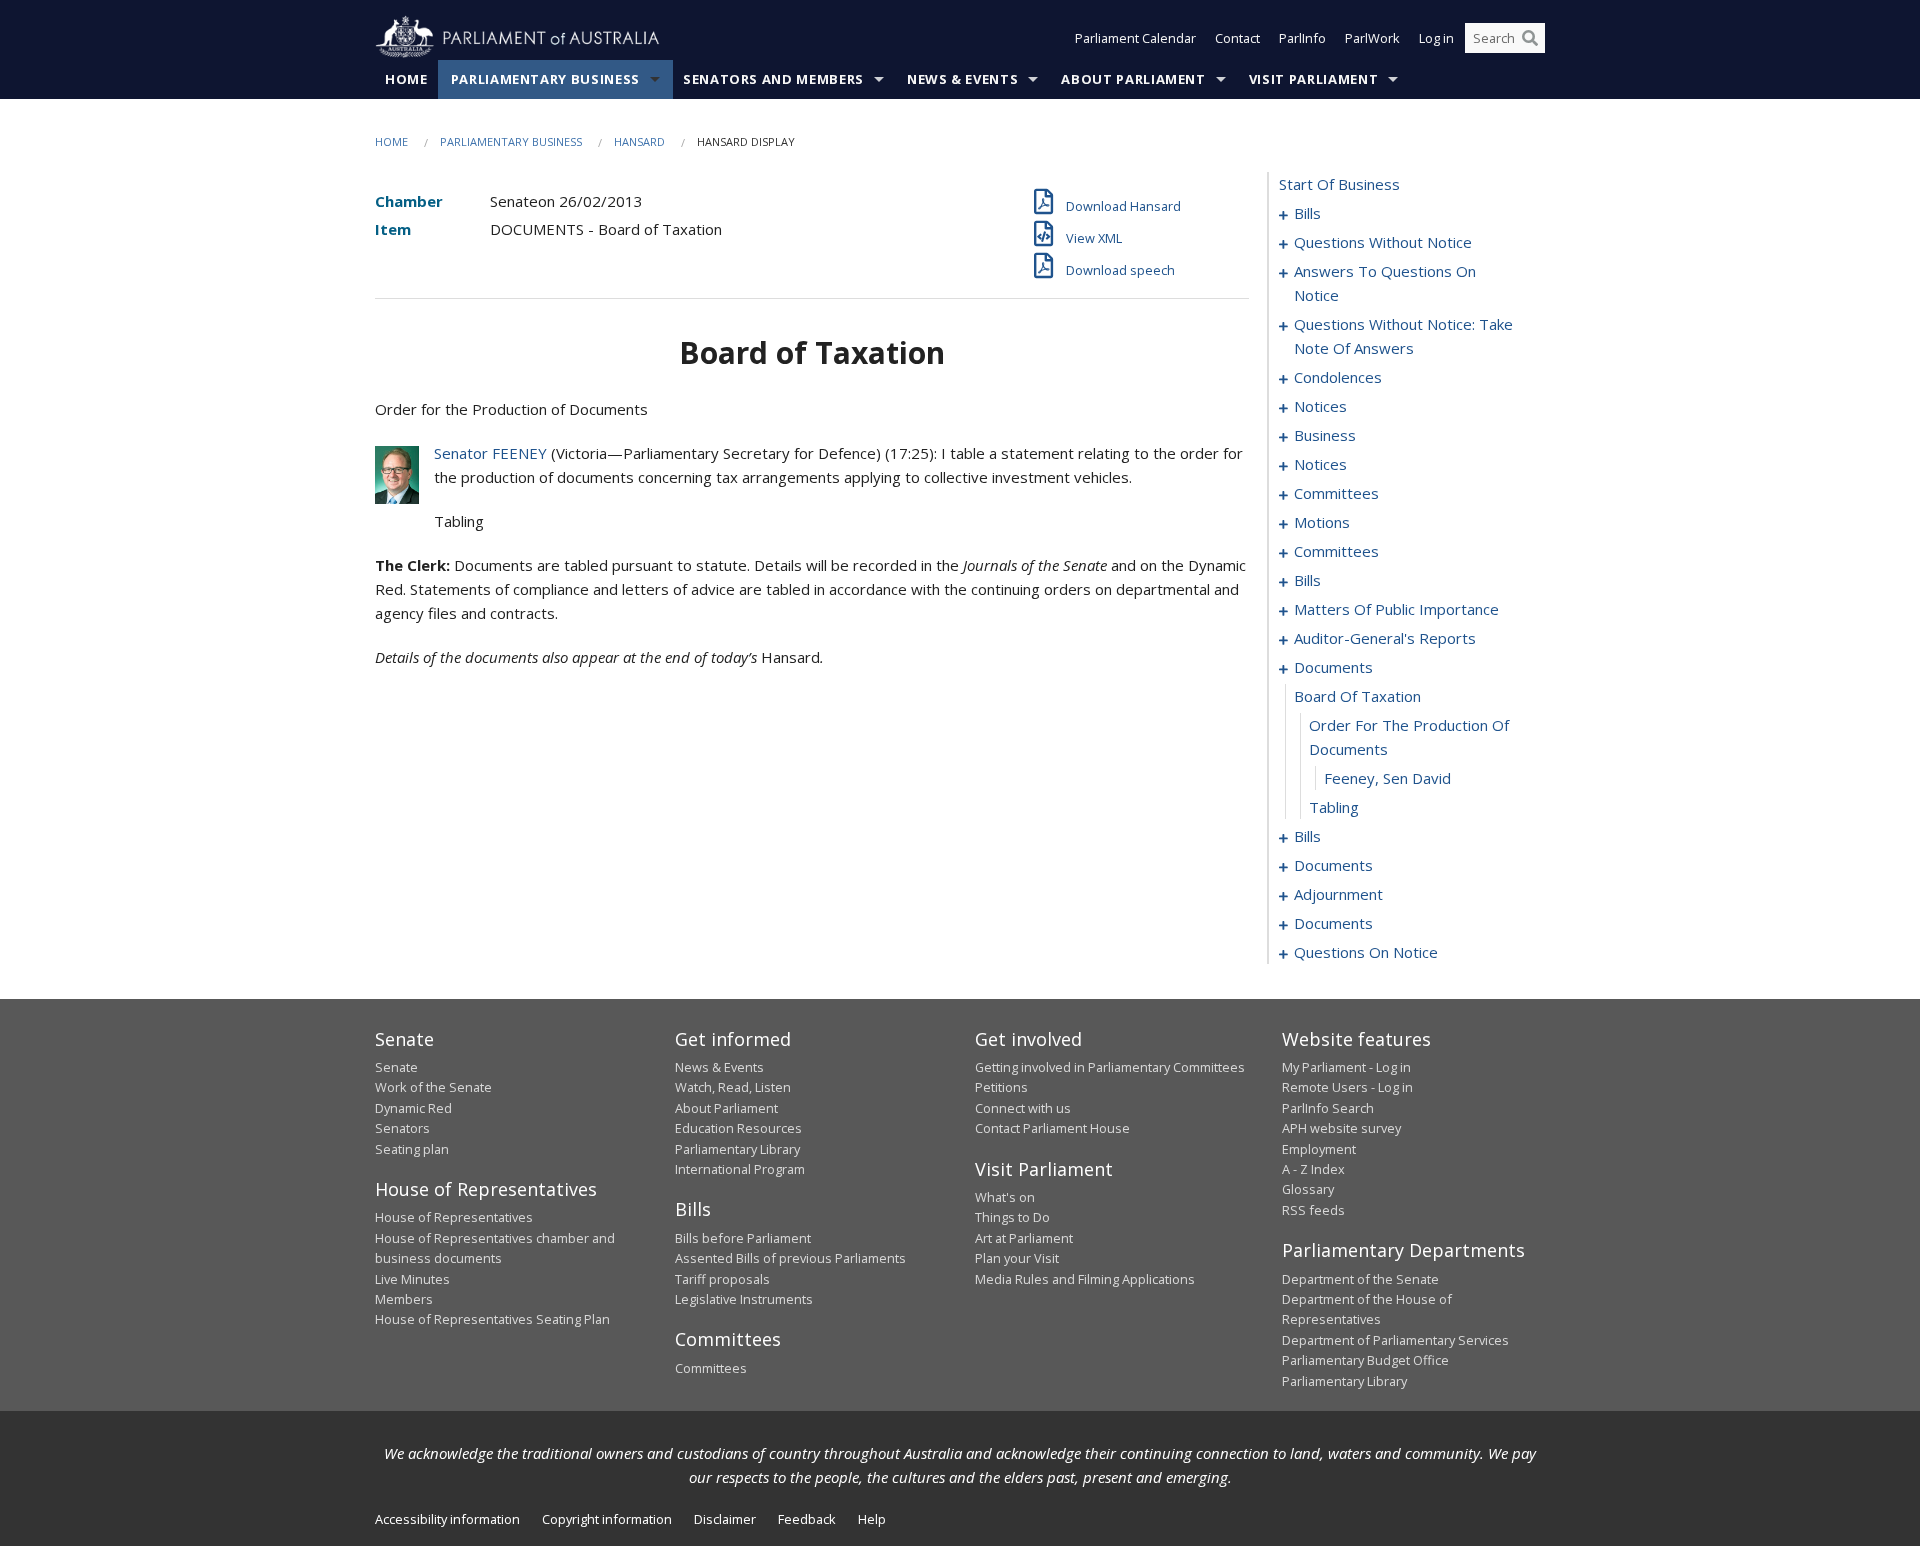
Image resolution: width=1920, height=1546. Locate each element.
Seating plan (412, 1149)
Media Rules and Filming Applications (1085, 1279)
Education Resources (738, 1128)
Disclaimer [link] (725, 1519)
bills (1307, 213)
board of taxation (1357, 696)
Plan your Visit (1017, 1258)
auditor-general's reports (1385, 638)
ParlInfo (1302, 38)
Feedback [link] (807, 1519)
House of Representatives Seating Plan (492, 1319)
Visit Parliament (1313, 79)
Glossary (1308, 1189)
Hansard (639, 141)
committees (1336, 493)
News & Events (962, 79)
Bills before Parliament (743, 1238)
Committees (711, 1368)
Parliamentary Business (545, 79)
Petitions (1001, 1087)
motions (1322, 522)
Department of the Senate (1360, 1279)
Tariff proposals (722, 1279)
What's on (1005, 1197)
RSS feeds (1313, 1210)
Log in (1436, 38)
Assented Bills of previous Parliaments (790, 1258)
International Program (740, 1169)
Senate (396, 1067)
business (1325, 435)
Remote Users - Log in (1347, 1087)
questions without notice (1383, 242)
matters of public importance (1396, 609)
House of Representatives (454, 1217)
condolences (1338, 377)
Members (404, 1299)
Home (406, 79)
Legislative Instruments (744, 1299)
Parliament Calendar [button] (1135, 38)
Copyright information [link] (607, 1519)
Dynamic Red (413, 1108)
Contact (1237, 38)
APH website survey (1341, 1128)
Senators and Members (773, 79)
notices (1320, 406)
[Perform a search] (1530, 38)
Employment (1319, 1149)
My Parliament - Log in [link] (1346, 1067)
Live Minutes (412, 1279)
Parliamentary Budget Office (1365, 1360)
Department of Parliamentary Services (1395, 1340)
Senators (402, 1128)
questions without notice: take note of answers (1403, 336)
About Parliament (1133, 79)
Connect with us (1023, 1108)
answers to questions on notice (1385, 283)
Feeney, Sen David (1387, 778)
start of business (1339, 184)
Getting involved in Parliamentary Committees (1110, 1067)
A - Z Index (1313, 1169)
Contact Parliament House (1052, 1128)
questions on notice (1366, 952)
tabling (1334, 807)
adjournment (1338, 894)
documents (1333, 667)
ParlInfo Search (1328, 1108)
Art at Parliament (1024, 1238)
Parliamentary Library (737, 1149)
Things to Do (1012, 1217)
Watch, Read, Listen (733, 1087)
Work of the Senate (433, 1087)
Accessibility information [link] (447, 1519)
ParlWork (1372, 38)
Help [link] (872, 1519)
